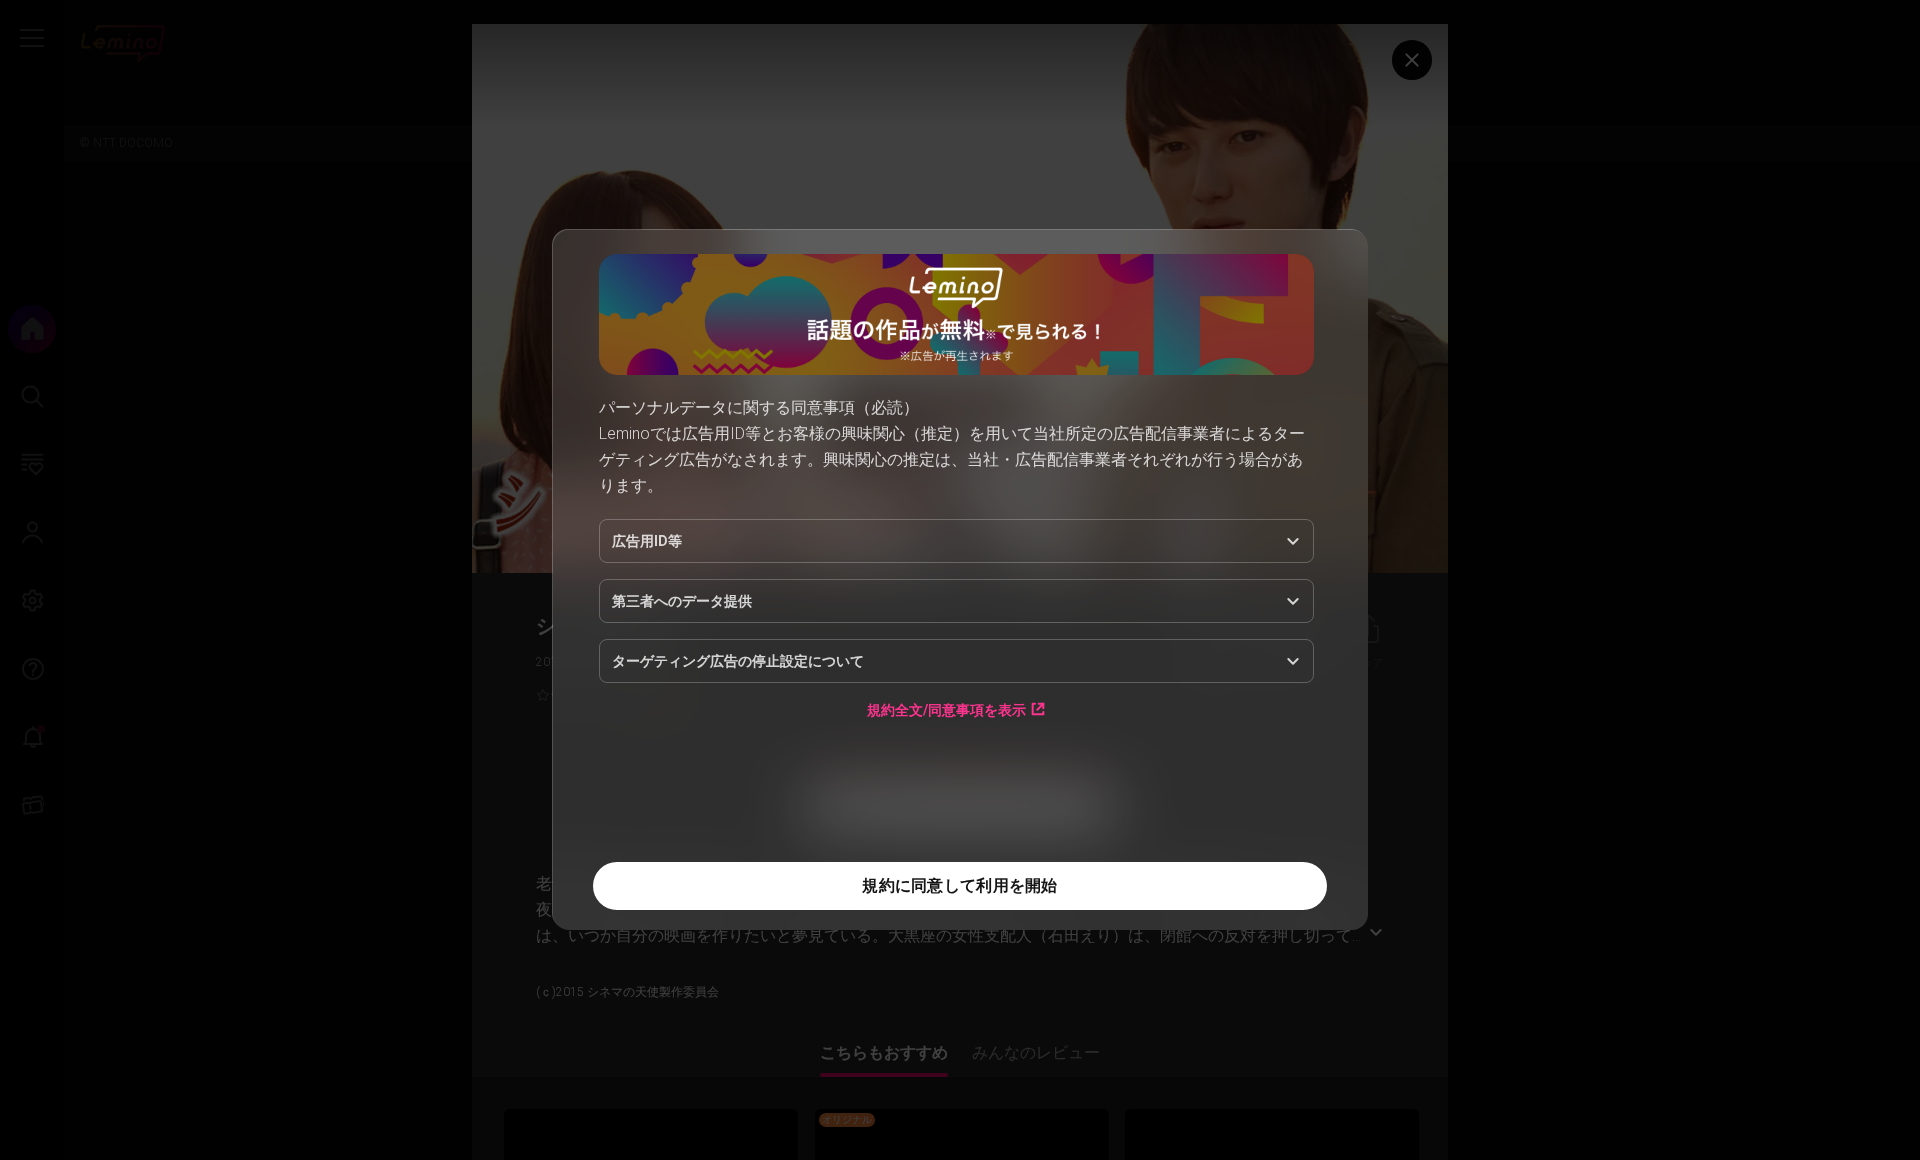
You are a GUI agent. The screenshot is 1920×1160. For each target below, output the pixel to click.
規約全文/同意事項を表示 (946, 709)
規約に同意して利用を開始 (959, 885)
